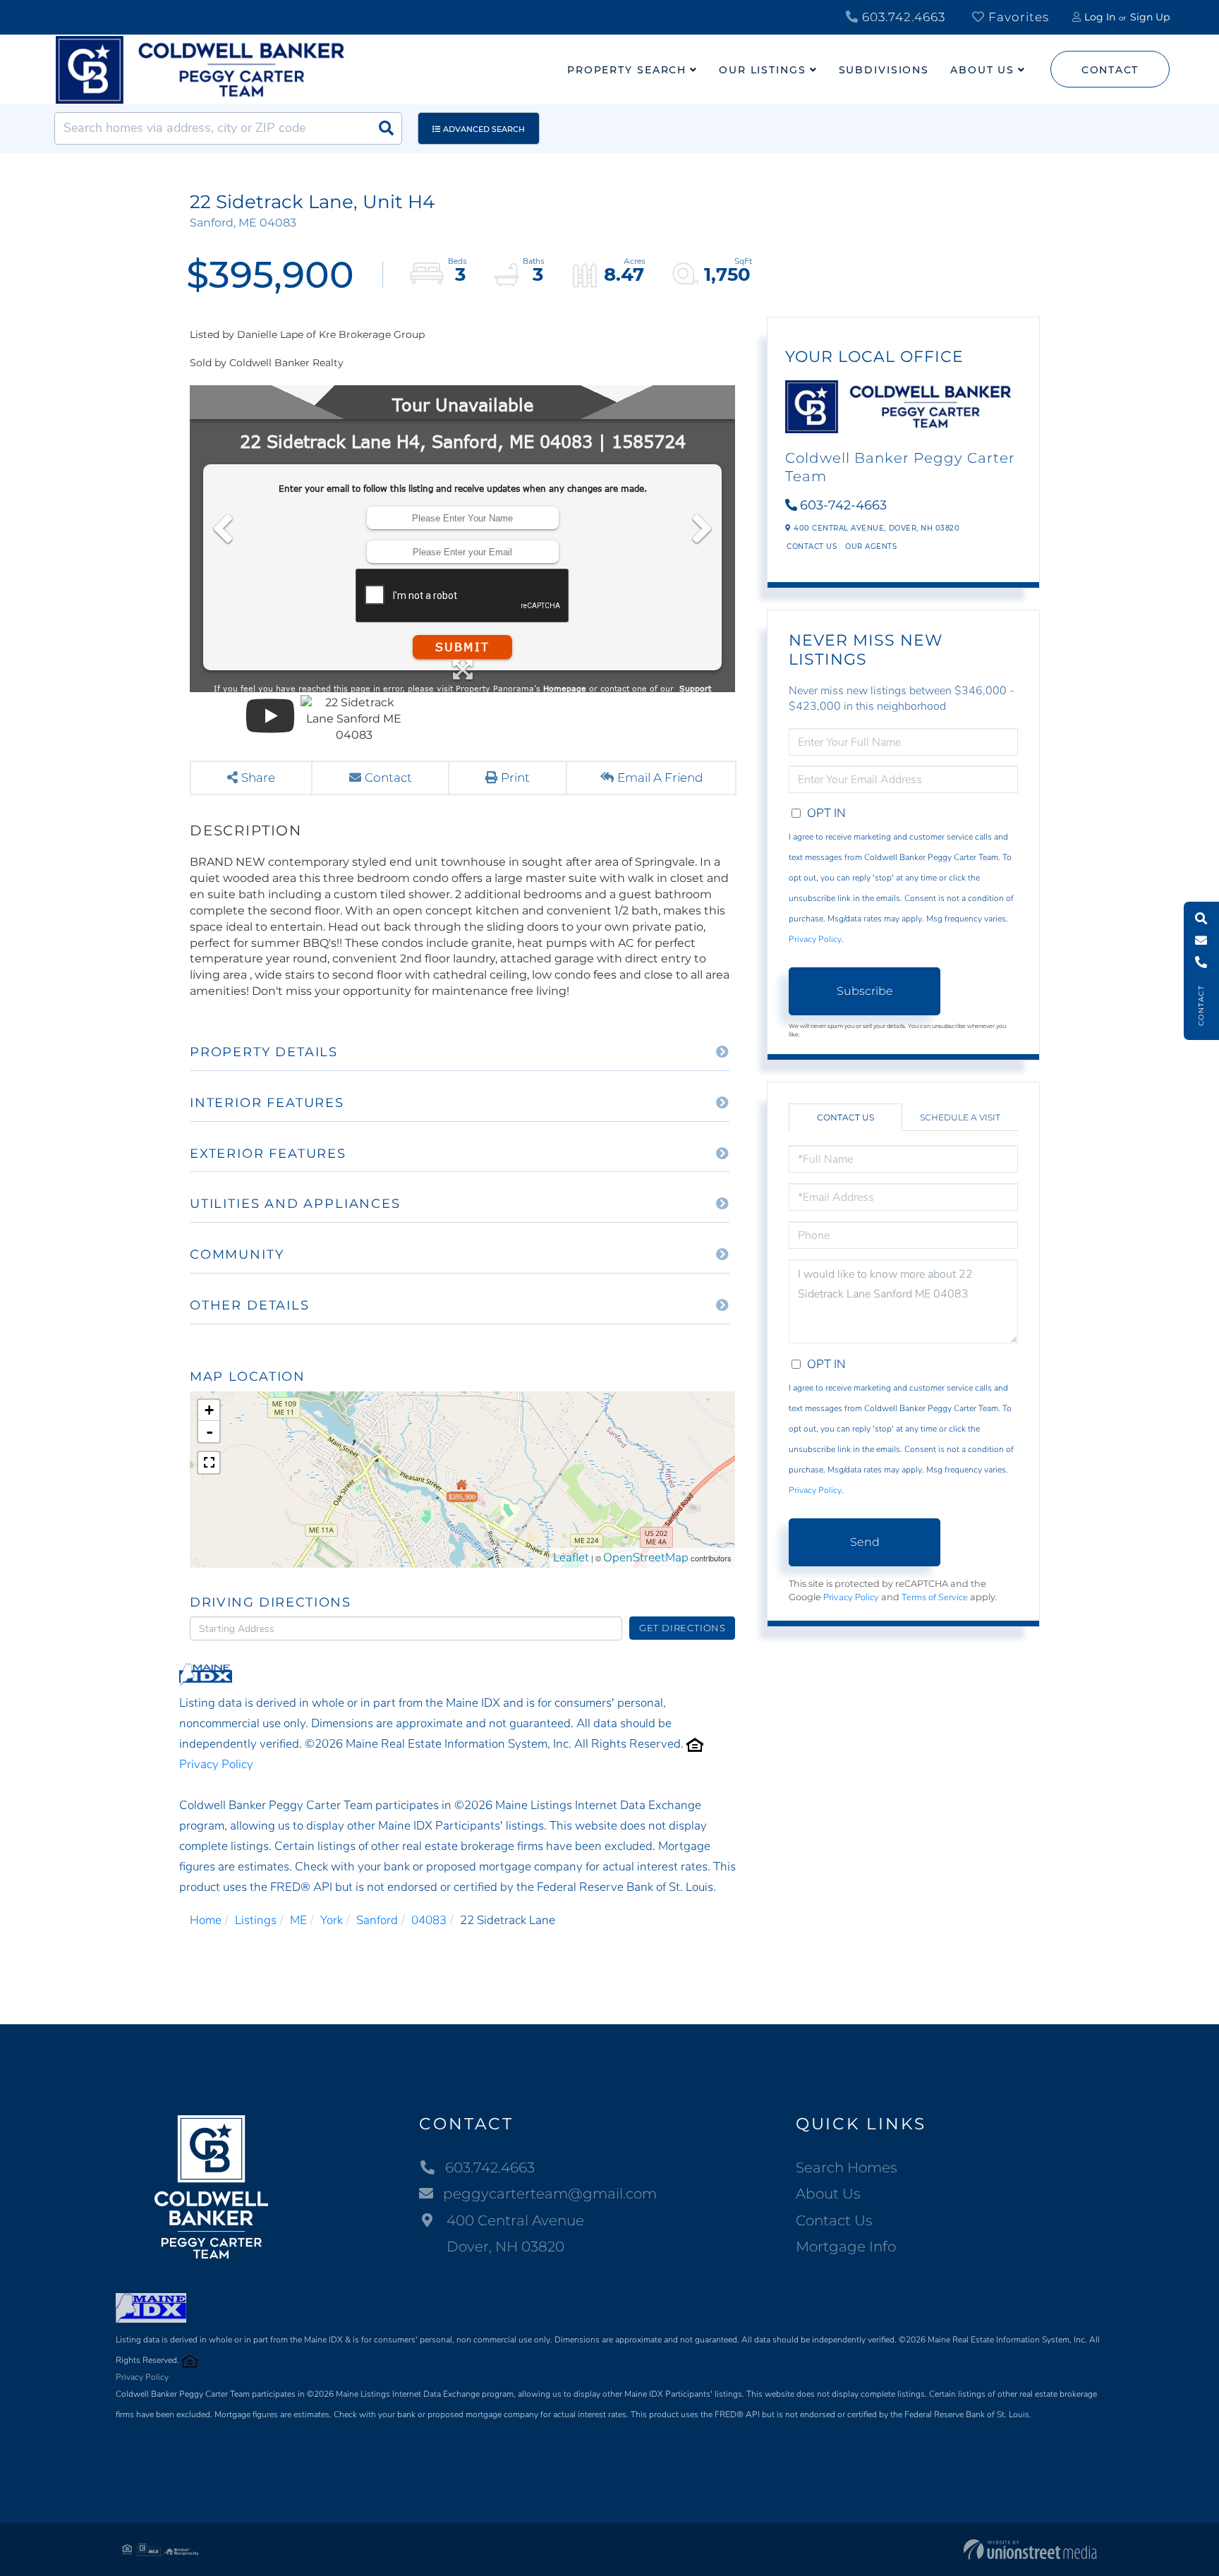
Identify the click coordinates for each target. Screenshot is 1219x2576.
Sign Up (1150, 17)
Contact (1110, 70)
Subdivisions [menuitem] (884, 70)
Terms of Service (935, 1597)
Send (865, 1542)
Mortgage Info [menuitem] (846, 2247)
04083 (429, 1920)
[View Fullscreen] (209, 1463)
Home (206, 1920)
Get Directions (683, 1628)
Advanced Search (484, 129)
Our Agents (871, 546)
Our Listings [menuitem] (763, 70)
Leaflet (571, 1558)
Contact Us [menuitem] (834, 2220)
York (332, 1920)
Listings (256, 1920)
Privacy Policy (216, 1764)
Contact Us (812, 546)
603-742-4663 (843, 505)
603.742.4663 (902, 17)
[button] (386, 128)
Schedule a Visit (960, 1117)
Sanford (377, 1920)
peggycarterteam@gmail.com (550, 2194)
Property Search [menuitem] (627, 70)
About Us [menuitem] (982, 70)
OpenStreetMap (646, 1558)
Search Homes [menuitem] (847, 2167)
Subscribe (865, 991)
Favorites (1017, 17)
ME (298, 1920)
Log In (1100, 17)
